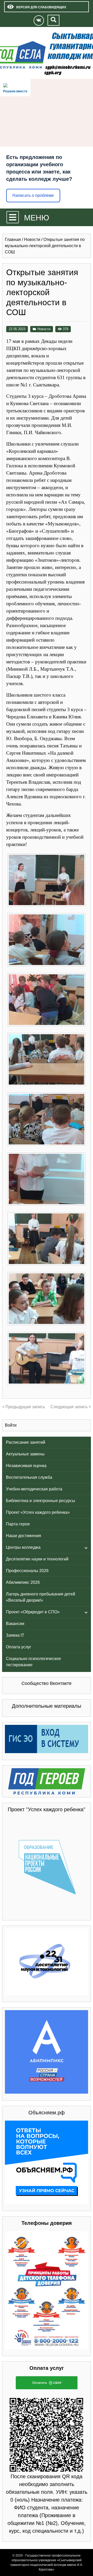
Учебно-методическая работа (34, 1489)
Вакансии (15, 1624)
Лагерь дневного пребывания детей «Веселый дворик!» (41, 1597)
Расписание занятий (26, 1442)
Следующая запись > (71, 1407)
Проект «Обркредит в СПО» (33, 1612)
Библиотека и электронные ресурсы (41, 1501)
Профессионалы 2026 (27, 1571)
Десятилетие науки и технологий (37, 1559)
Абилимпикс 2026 (23, 1582)
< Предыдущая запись (24, 1407)
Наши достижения (24, 1536)
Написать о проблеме (33, 195)
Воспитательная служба (29, 1477)
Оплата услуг (19, 1647)
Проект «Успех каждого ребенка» (38, 1512)
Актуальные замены (25, 1454)
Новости (44, 329)
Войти (11, 1425)
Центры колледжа (23, 1547)
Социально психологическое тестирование (33, 1662)
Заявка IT (15, 1635)
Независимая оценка (26, 1466)
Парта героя (18, 1524)
